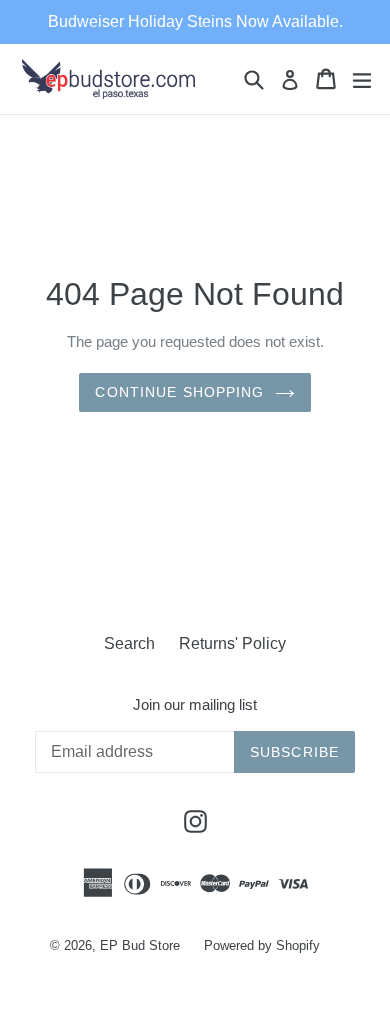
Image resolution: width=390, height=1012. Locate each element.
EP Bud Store (140, 945)
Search (129, 643)
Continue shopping (179, 392)
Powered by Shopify (262, 945)
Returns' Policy (232, 643)
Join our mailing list (195, 704)
